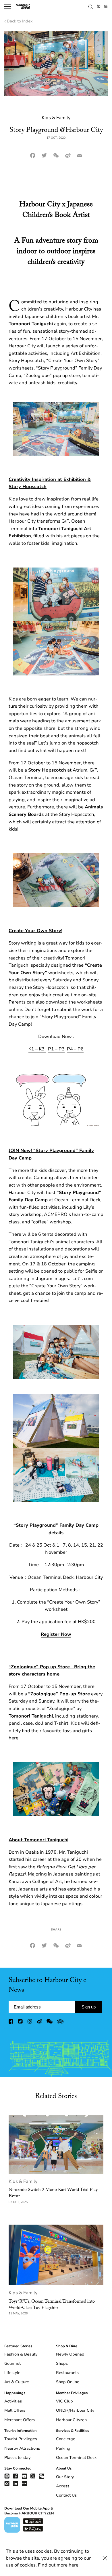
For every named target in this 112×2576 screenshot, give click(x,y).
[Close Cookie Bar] (105, 2558)
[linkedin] (16, 2483)
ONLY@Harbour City (75, 2410)
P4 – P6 (75, 1049)
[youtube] (24, 2476)
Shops (62, 2363)
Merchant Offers (20, 2420)
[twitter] (21, 2023)
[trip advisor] (60, 2023)
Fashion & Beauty (21, 2354)
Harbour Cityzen (71, 2420)
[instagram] (30, 2023)
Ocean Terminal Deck (76, 2458)
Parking (63, 2448)
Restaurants (67, 2373)
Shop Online (68, 2382)
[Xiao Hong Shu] (24, 2483)
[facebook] (11, 2023)
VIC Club (64, 2401)
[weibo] (40, 2023)
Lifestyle (12, 2373)
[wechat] (50, 2023)
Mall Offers (15, 2410)
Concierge (66, 2439)
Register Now (56, 1634)
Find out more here (58, 2565)
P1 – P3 (56, 1049)
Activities (13, 2401)
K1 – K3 (37, 1049)
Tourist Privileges (21, 2439)
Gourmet (12, 2363)
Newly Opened (70, 2354)
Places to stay (17, 2458)
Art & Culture (17, 2382)
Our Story (65, 2477)
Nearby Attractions (22, 2448)
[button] (91, 6)
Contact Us (66, 2495)
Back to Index (20, 21)
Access (63, 2486)
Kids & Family (23, 2181)
